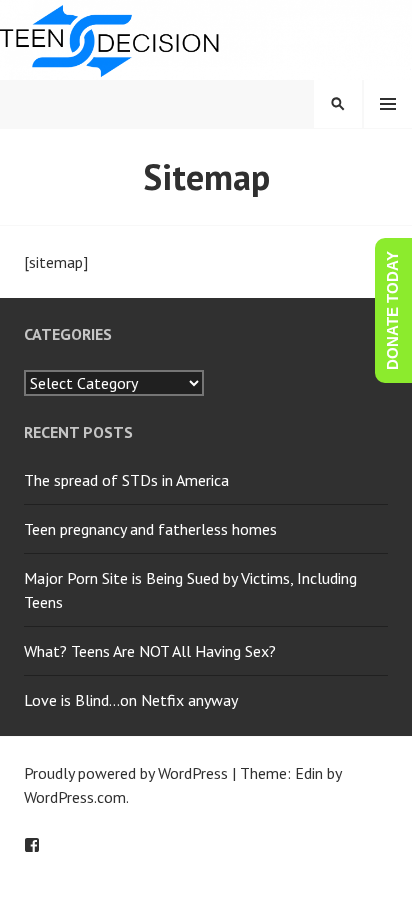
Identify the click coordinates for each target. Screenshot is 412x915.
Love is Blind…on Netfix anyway (131, 700)
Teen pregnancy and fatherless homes (150, 529)
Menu (388, 104)
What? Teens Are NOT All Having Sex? (150, 651)
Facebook (32, 845)
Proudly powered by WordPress (126, 773)
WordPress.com (75, 797)
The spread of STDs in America (126, 480)
